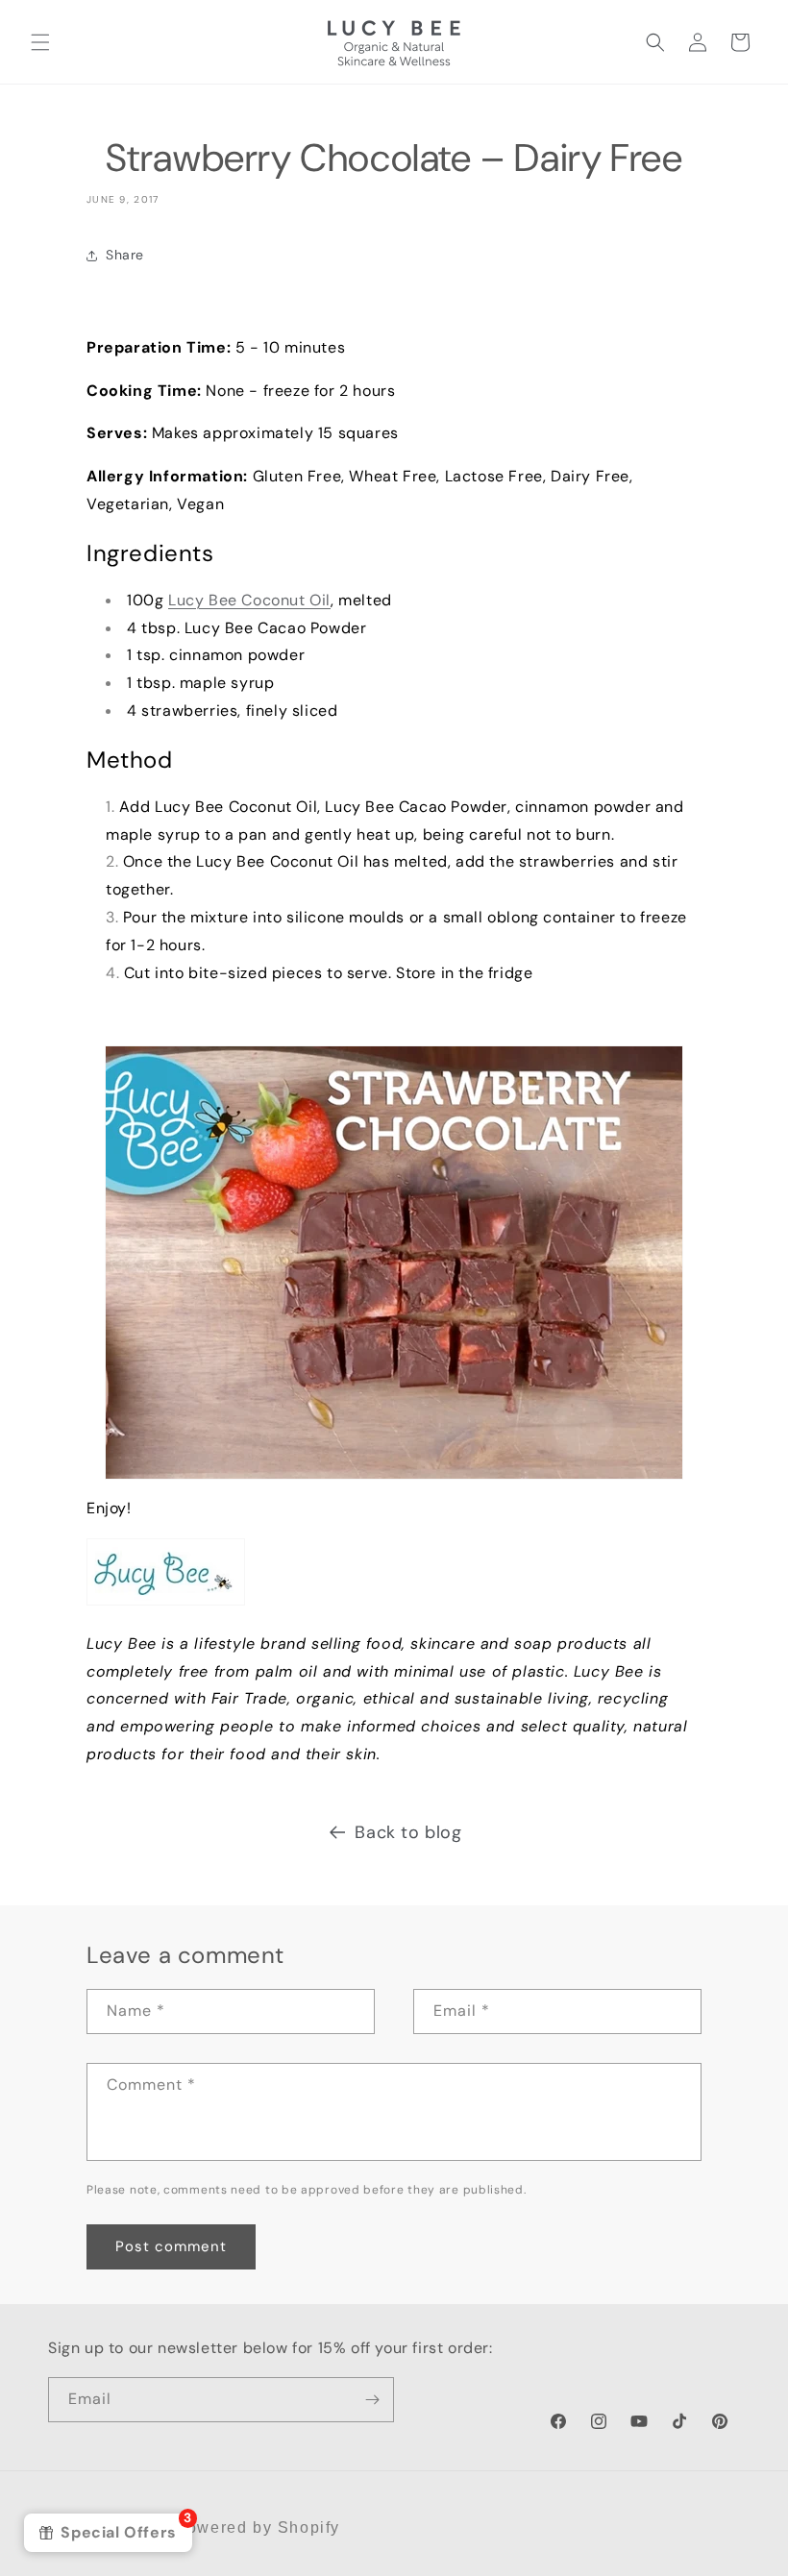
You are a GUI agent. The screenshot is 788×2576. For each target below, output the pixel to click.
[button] (40, 42)
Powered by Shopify (258, 2527)
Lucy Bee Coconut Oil (249, 600)
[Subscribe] (372, 2400)
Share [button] (125, 255)
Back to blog (408, 1832)
